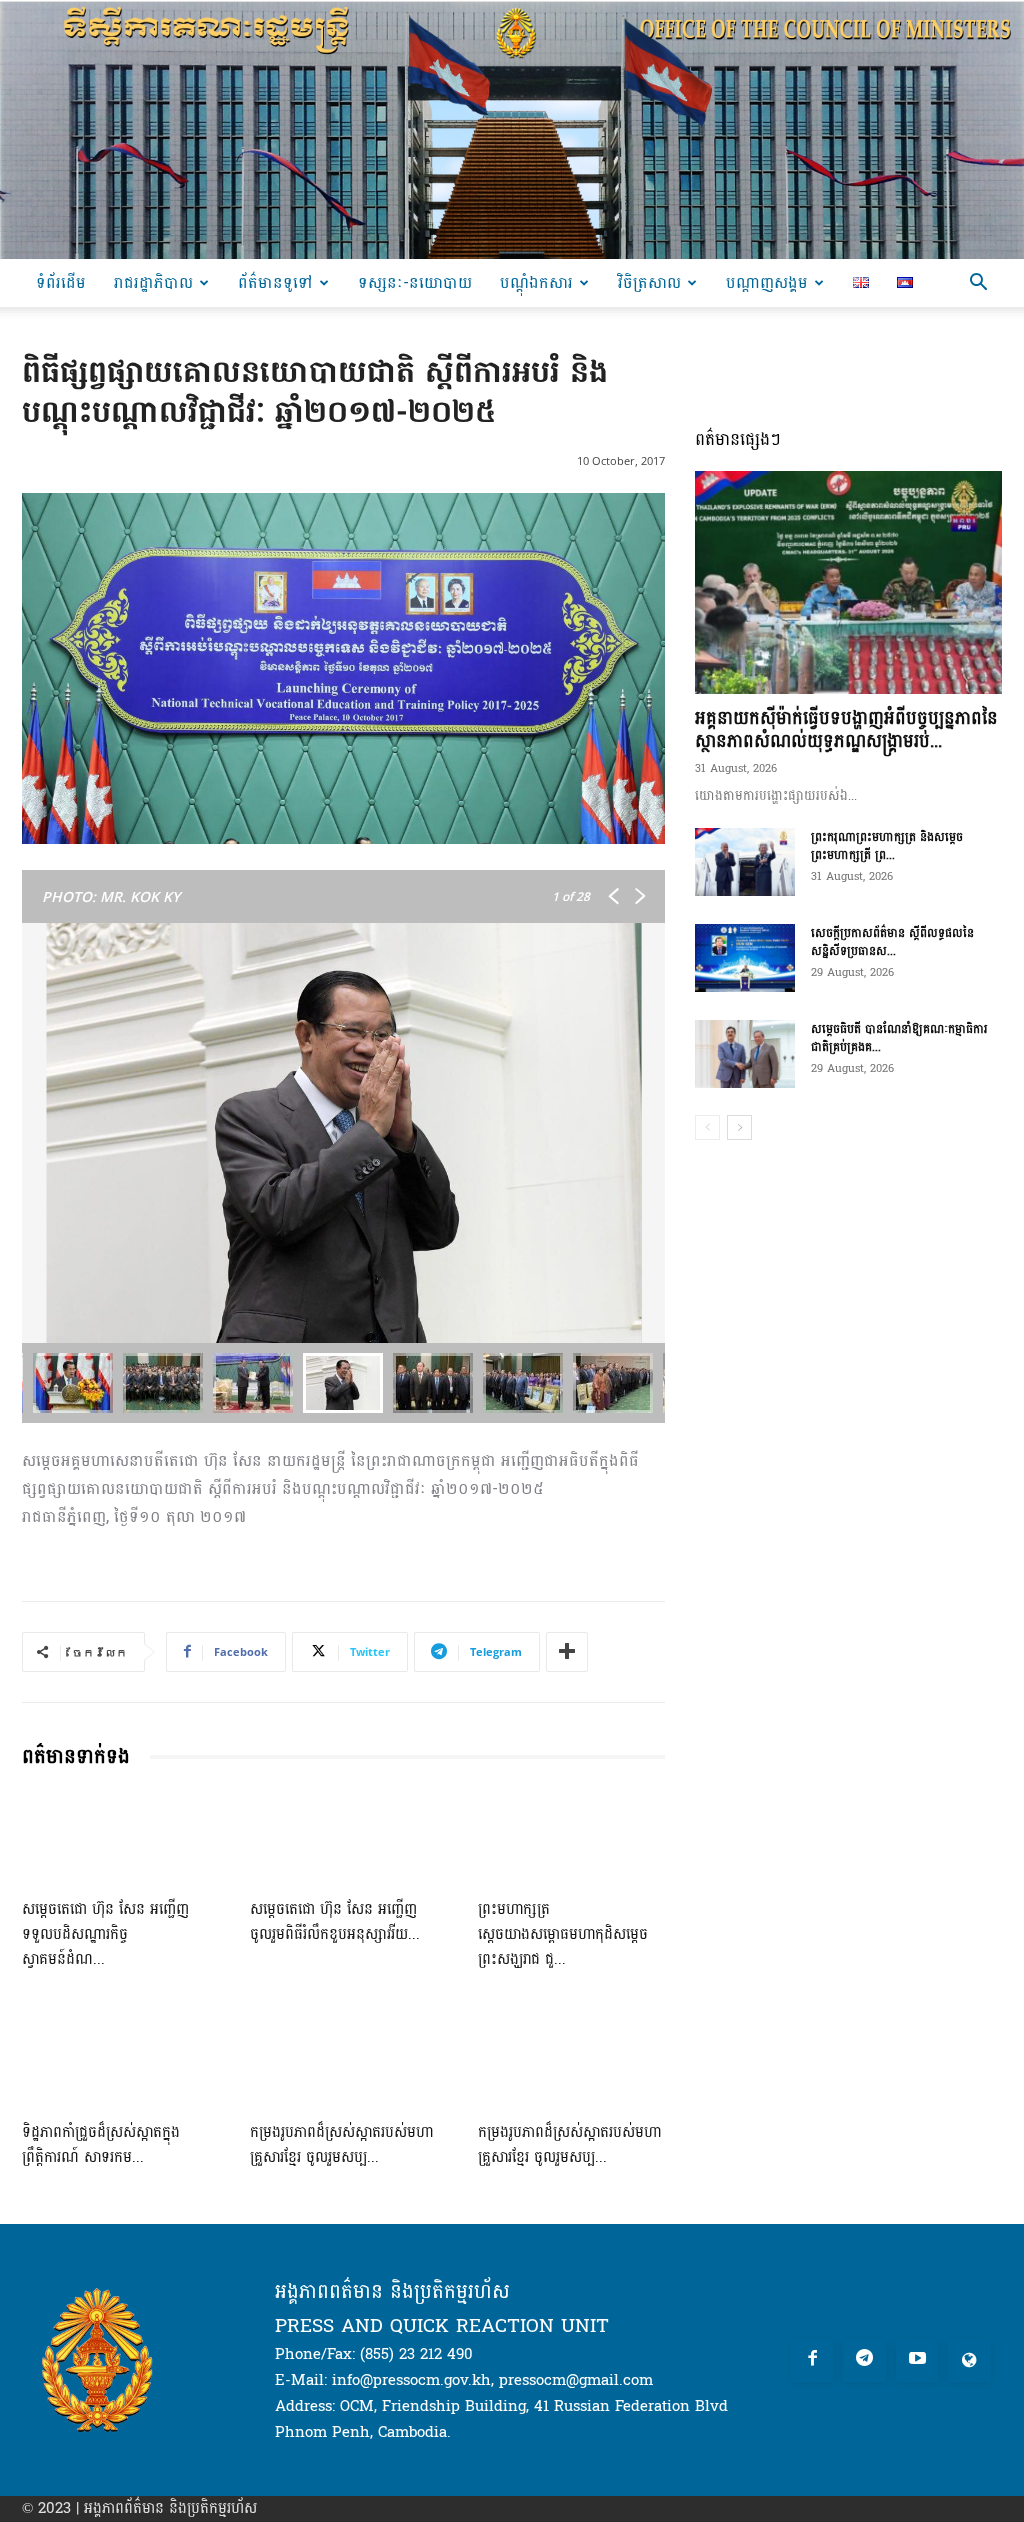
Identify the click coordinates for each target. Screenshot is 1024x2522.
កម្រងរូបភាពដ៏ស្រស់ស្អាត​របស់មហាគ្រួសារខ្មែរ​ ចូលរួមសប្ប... (341, 2145)
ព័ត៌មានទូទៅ (275, 282)
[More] (567, 1652)
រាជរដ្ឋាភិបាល (153, 282)
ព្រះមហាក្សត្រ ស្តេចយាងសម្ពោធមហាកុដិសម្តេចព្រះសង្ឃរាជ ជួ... (563, 1934)
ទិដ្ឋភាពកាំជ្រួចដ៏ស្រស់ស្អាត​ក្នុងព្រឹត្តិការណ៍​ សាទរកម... (101, 2145)
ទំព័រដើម (61, 282)
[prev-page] (707, 1127)
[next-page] (739, 1127)
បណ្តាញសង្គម (767, 282)
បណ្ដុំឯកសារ (536, 282)
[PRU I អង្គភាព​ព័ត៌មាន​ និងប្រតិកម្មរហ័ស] (512, 129)
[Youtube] (917, 2360)
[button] (978, 284)
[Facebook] (812, 2360)
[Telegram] (864, 2360)
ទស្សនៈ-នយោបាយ (415, 282)
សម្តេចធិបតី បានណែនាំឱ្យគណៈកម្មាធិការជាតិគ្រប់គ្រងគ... (899, 1038)
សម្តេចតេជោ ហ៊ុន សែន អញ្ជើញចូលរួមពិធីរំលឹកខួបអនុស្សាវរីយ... (335, 1922)
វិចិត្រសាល (649, 282)
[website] (969, 2360)
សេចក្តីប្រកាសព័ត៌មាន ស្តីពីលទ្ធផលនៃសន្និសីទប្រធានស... (892, 942)
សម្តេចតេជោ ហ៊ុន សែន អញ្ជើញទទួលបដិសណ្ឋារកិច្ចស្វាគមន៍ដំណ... (105, 1934)
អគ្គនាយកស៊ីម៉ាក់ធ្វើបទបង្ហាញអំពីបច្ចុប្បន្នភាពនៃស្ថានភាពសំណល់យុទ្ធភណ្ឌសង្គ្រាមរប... (846, 730)
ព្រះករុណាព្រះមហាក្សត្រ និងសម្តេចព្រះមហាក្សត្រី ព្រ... (887, 846)
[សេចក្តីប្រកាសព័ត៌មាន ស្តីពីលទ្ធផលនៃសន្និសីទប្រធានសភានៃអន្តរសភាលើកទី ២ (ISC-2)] (745, 958)
